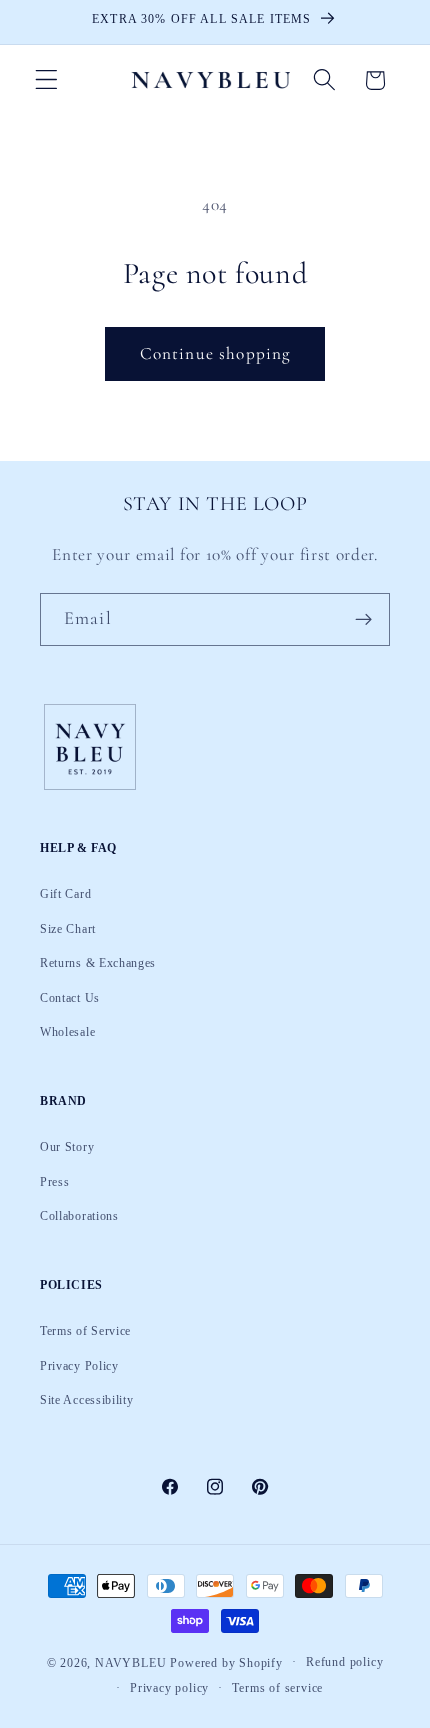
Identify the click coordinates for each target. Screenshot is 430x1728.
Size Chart (68, 929)
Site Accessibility (86, 1400)
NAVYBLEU (130, 1662)
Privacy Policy (79, 1366)
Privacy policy (169, 1688)
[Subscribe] (363, 620)
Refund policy (344, 1662)
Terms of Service (85, 1331)
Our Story (67, 1147)
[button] (46, 80)
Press (54, 1182)
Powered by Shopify (226, 1662)
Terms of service (277, 1688)
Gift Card (65, 894)
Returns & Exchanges (98, 963)
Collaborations (79, 1216)
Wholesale (67, 1032)
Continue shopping (215, 353)
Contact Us (70, 998)
